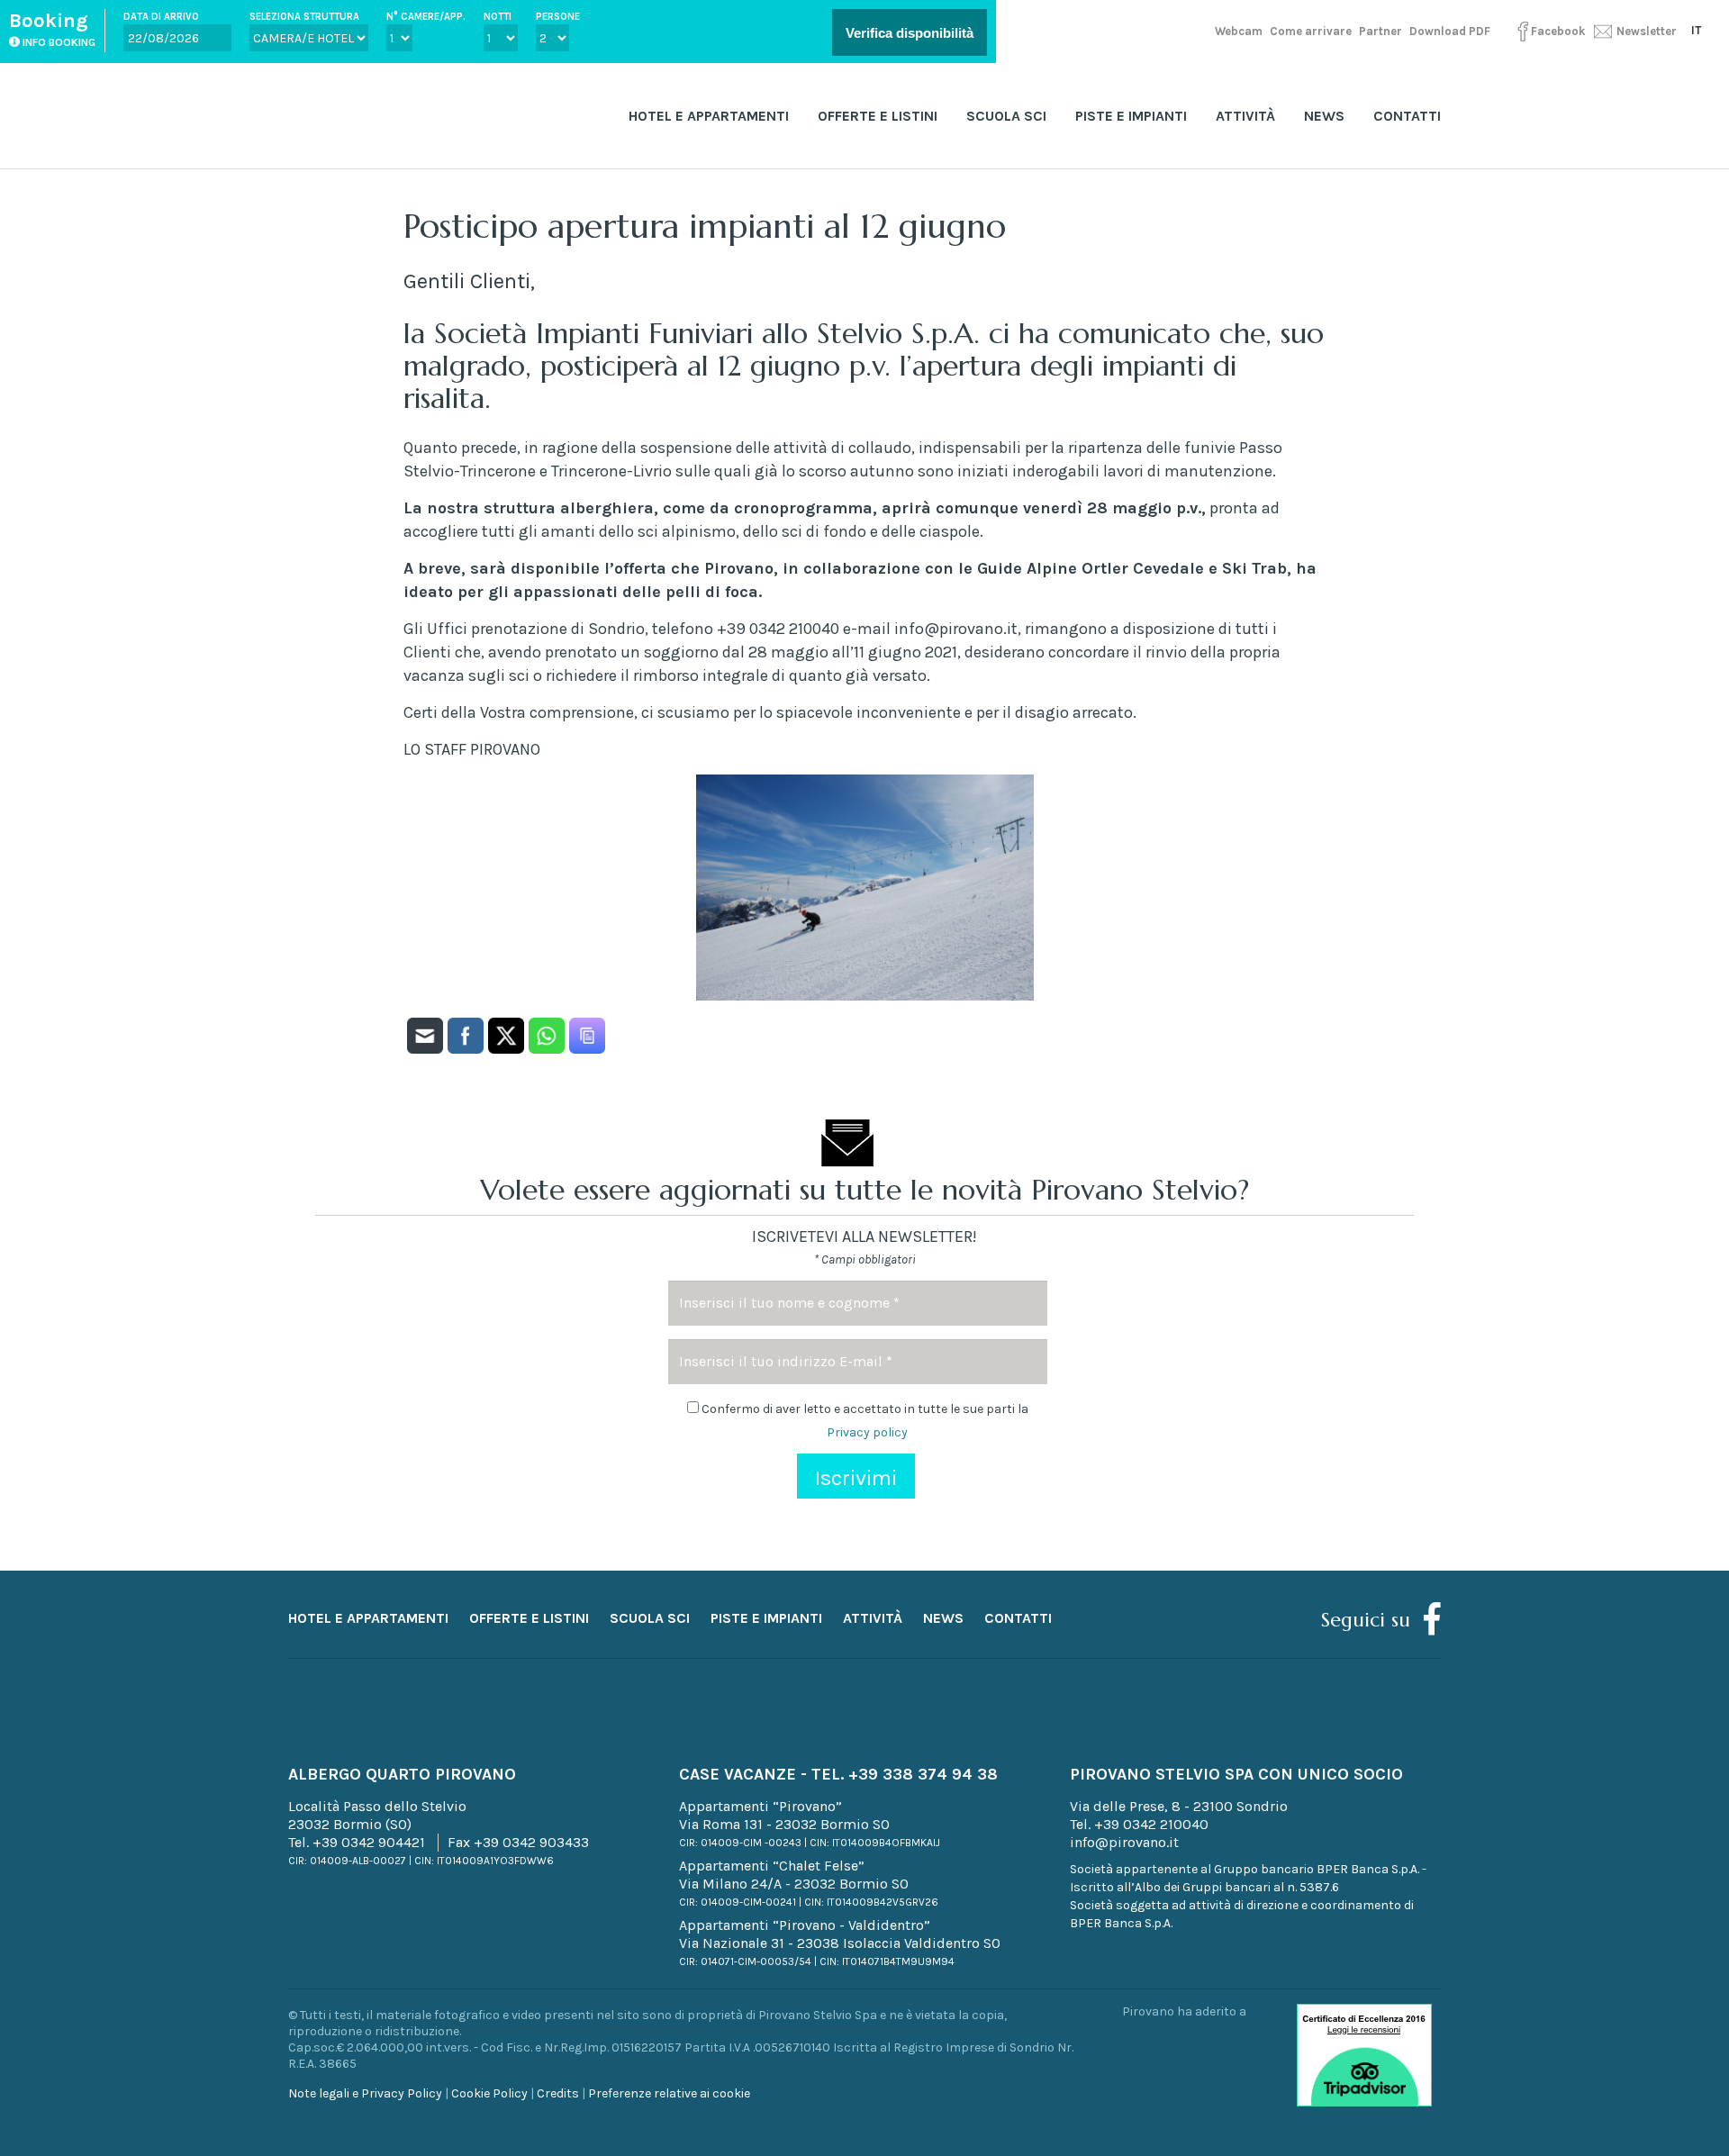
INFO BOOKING (58, 42)
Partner (1380, 31)
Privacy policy (867, 1432)
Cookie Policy (489, 2093)
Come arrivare (1311, 31)
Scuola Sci (1006, 116)
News (1324, 116)
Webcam (1239, 31)
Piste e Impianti (1131, 116)
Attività (1245, 116)
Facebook (1558, 31)
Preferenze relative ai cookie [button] (669, 2093)
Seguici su (1366, 1620)
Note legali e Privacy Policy (365, 2093)
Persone (558, 17)
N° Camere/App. (426, 17)
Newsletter (1645, 31)
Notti (498, 17)
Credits (558, 2093)
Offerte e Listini (878, 116)
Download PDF (1450, 31)
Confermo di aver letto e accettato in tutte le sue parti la (864, 1421)
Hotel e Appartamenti (709, 116)
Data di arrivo (161, 17)
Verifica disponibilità (910, 33)
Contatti (1407, 116)
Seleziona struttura (304, 17)
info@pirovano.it (1124, 1842)
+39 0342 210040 (1151, 1824)
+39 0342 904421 (369, 1842)
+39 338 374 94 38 (923, 1774)
